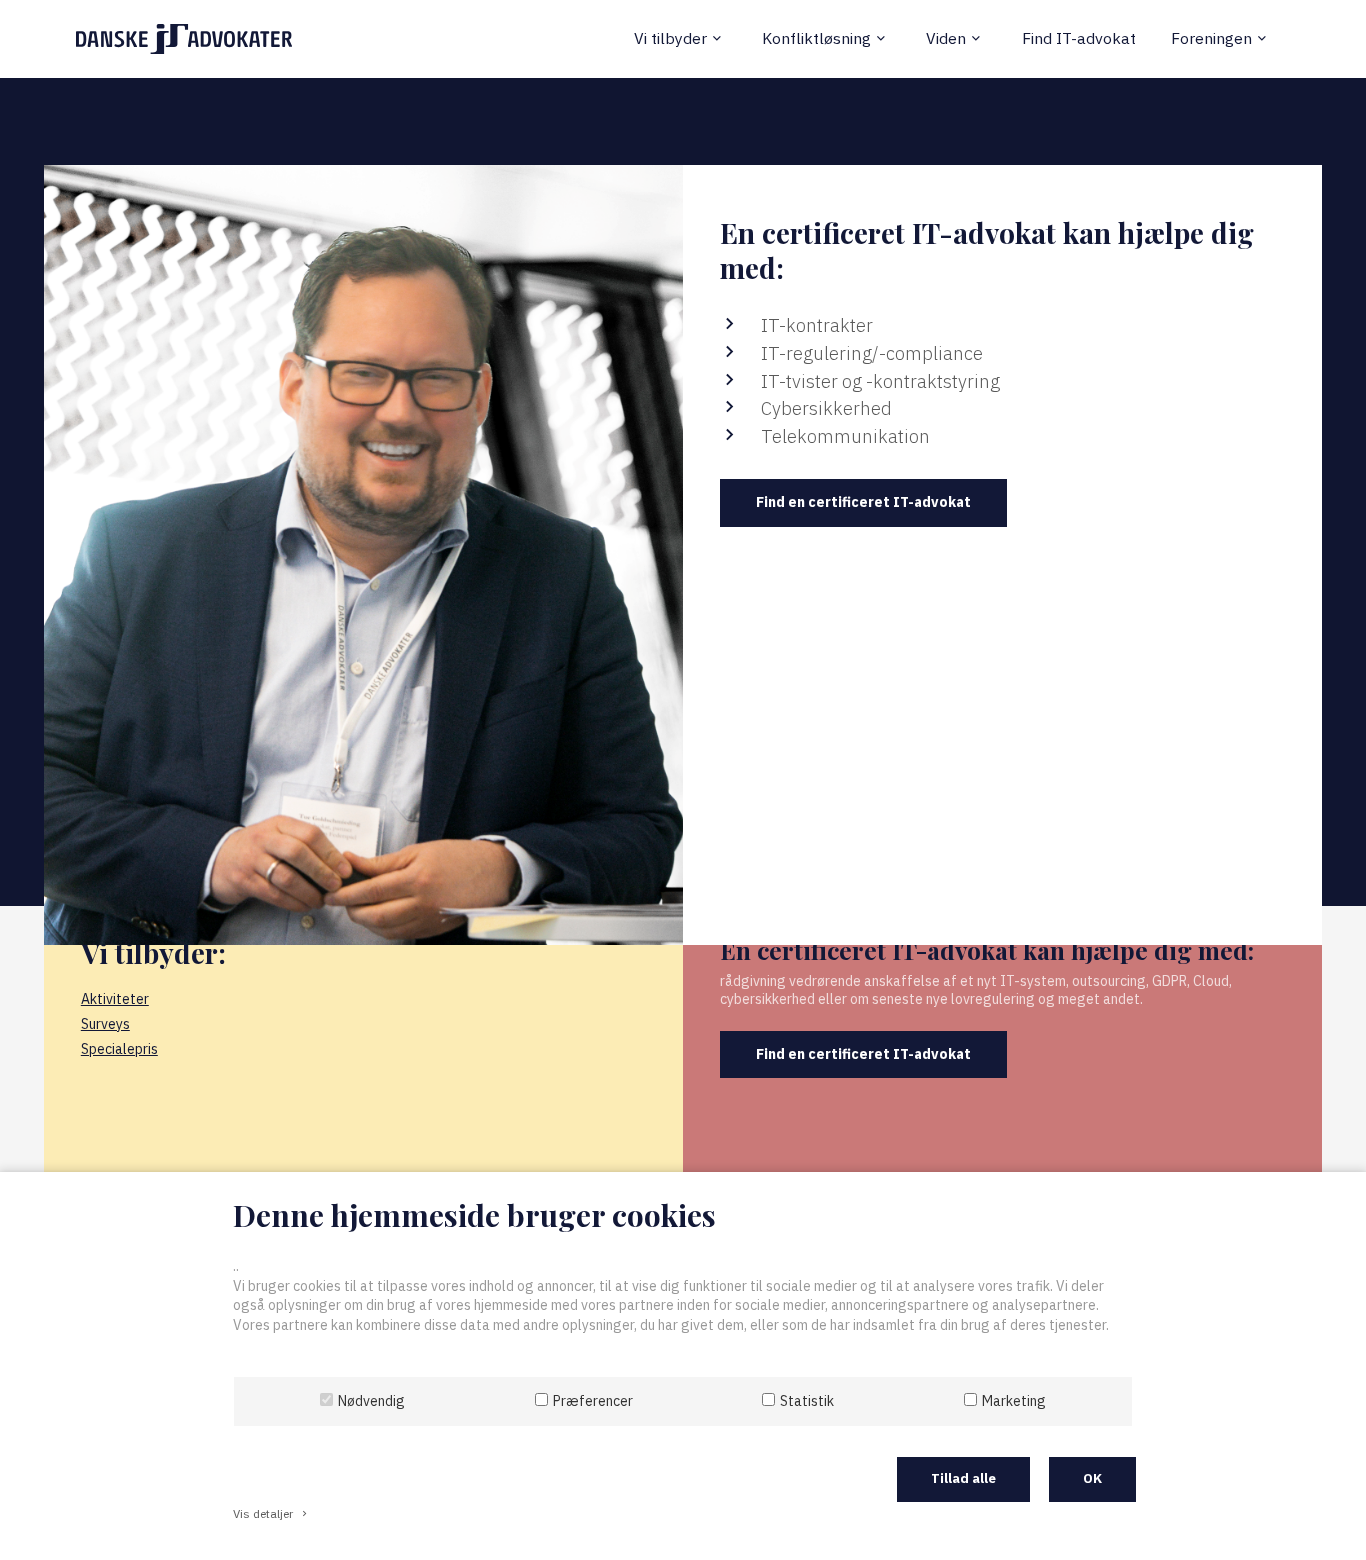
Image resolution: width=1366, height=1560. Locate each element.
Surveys (105, 1024)
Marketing (1014, 1401)
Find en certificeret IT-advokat (863, 502)
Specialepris (119, 1049)
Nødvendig (371, 1401)
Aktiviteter (115, 999)
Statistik (807, 1401)
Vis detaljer (271, 1513)
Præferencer (593, 1401)
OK (1092, 1478)
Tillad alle (963, 1478)
